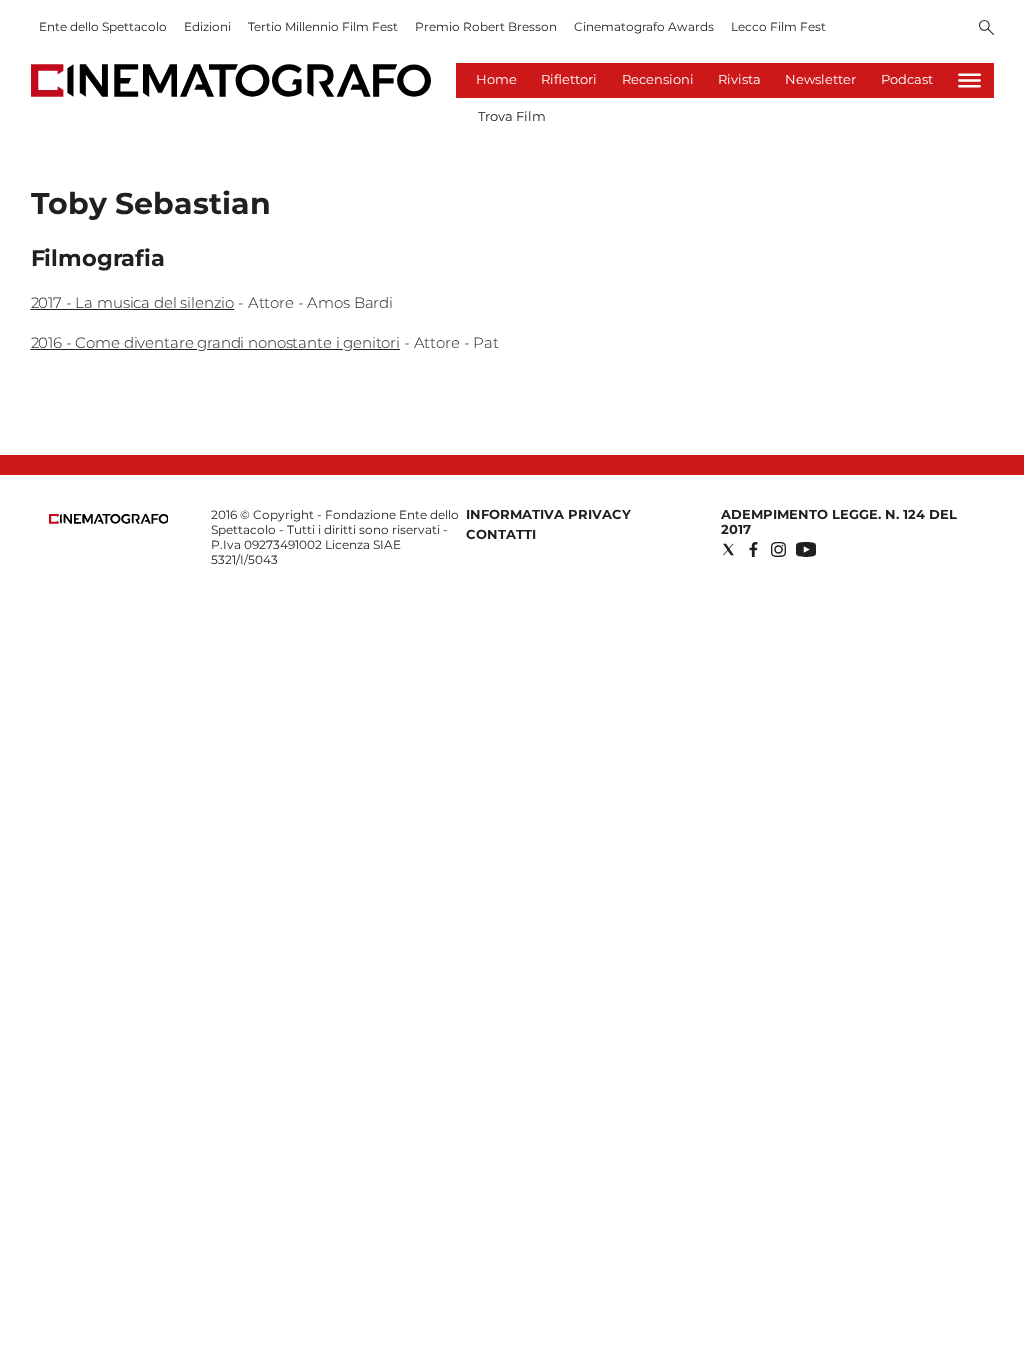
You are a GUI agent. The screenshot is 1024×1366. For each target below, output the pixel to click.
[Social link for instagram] (778, 549)
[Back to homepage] (109, 519)
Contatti (501, 534)
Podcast (907, 79)
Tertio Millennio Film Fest (323, 26)
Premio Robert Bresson (486, 26)
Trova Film (512, 116)
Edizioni (207, 26)
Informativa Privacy (548, 514)
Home (496, 79)
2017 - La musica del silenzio (133, 302)
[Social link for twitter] (728, 549)
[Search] (986, 29)
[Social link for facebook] (753, 549)
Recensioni (658, 79)
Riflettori (569, 79)
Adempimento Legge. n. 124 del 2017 (839, 521)
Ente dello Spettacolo (103, 26)
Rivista (739, 79)
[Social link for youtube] (806, 549)
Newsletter (820, 79)
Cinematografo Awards (644, 26)
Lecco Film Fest (778, 26)
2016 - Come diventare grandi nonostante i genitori (216, 342)
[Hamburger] (969, 80)
